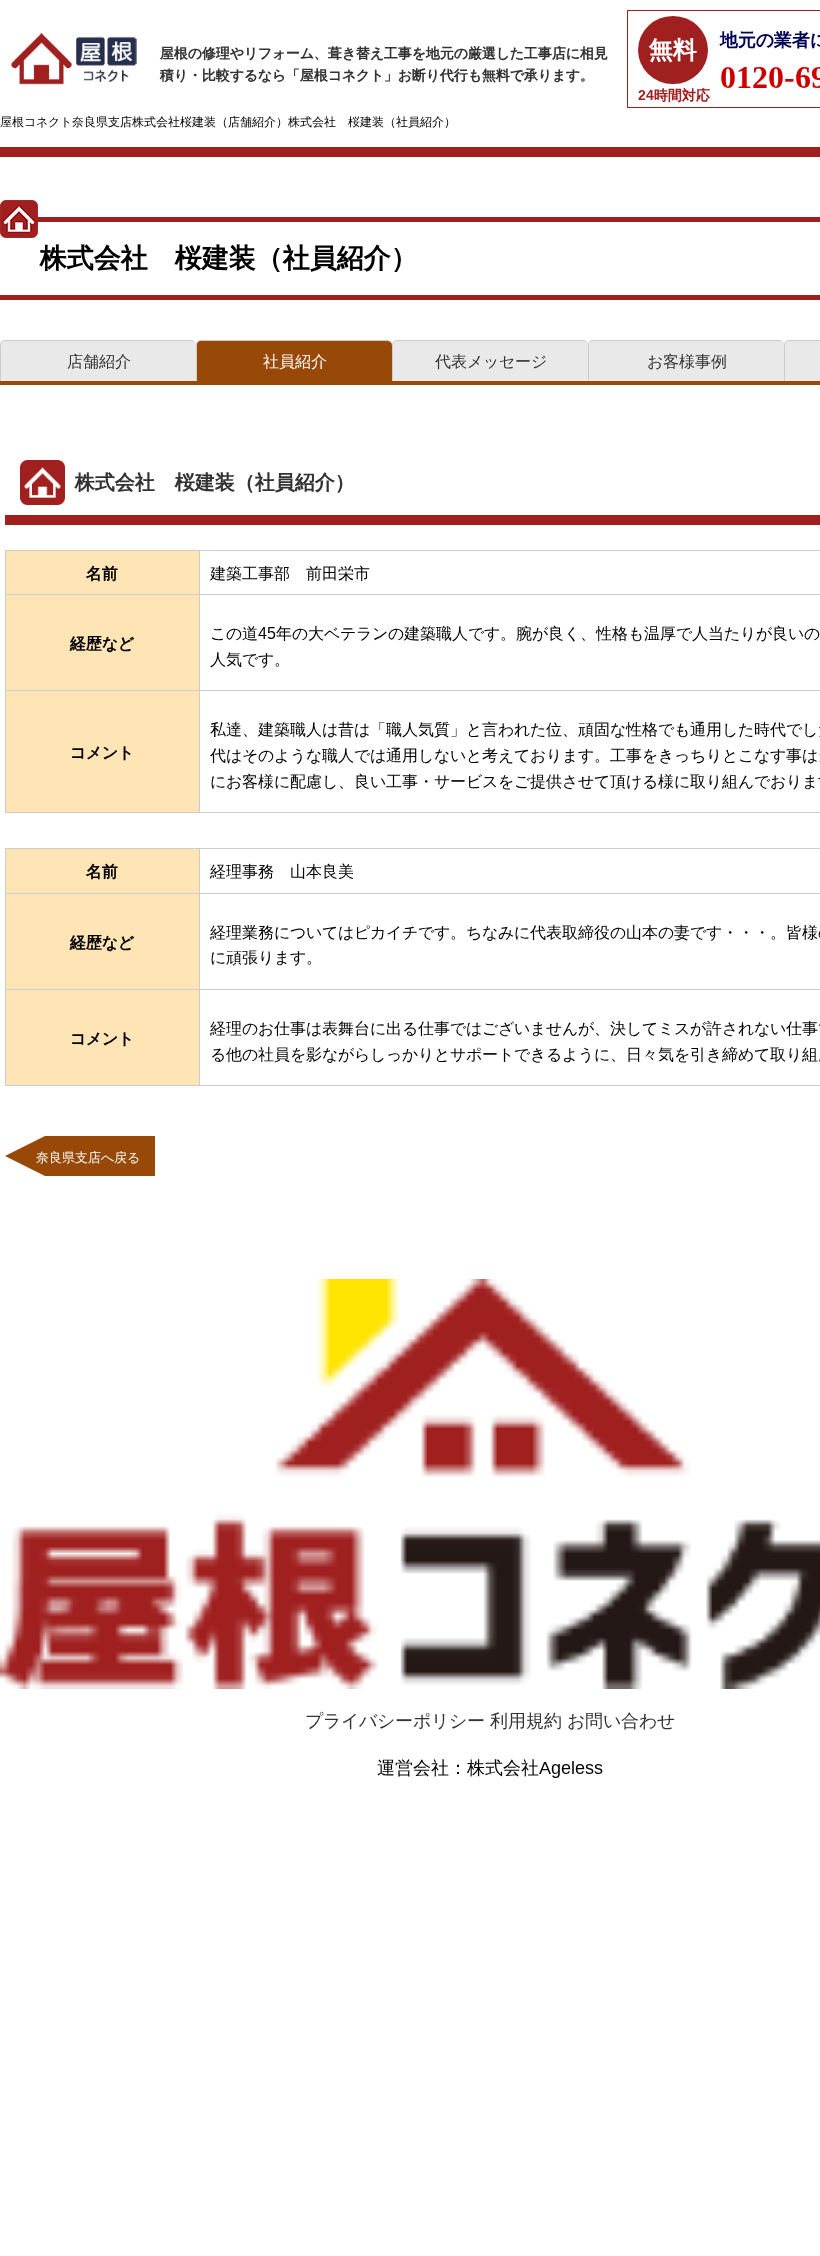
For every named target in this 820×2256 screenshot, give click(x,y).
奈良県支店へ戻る (88, 1157)
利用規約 (526, 1721)
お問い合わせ (621, 1721)
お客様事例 (687, 361)
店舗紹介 (99, 361)
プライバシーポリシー (395, 1721)
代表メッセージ (491, 361)
